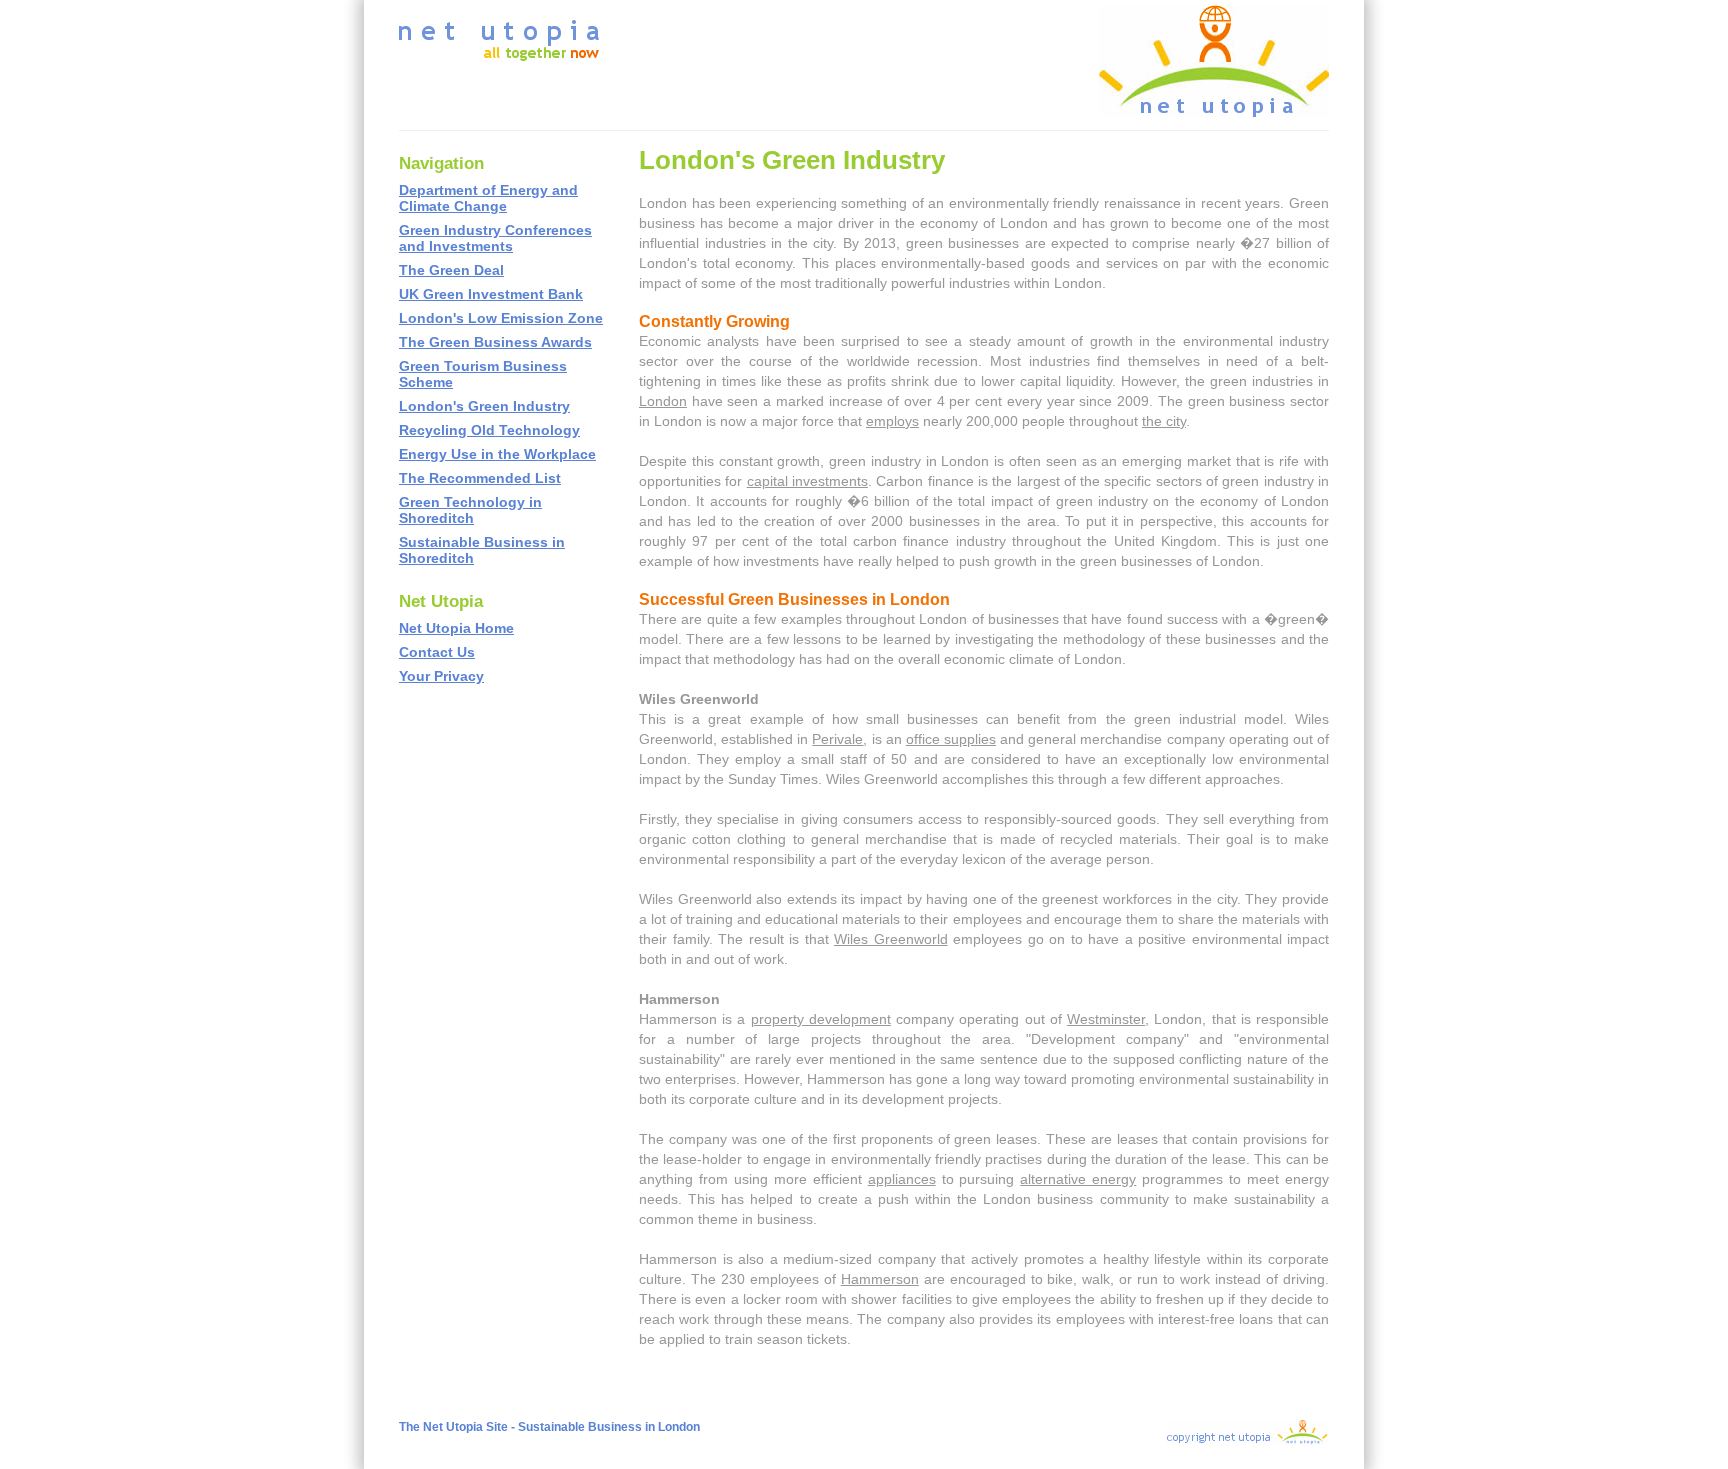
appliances (902, 1179)
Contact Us (437, 652)
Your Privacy (441, 676)
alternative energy (1078, 1179)
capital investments (807, 481)
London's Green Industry (484, 406)
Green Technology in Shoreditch (470, 510)
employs (892, 421)
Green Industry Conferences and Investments (495, 238)
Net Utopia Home (456, 628)
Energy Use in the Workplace (497, 454)
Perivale (837, 739)
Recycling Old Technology (489, 430)
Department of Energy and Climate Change (488, 198)
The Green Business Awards (495, 342)
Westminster (1106, 1019)
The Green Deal (451, 270)
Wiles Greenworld (891, 939)
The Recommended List (480, 478)
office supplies (951, 739)
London (663, 401)
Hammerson (880, 1279)
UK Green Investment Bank (491, 294)
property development (821, 1019)
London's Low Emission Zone (501, 318)
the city (1164, 421)
